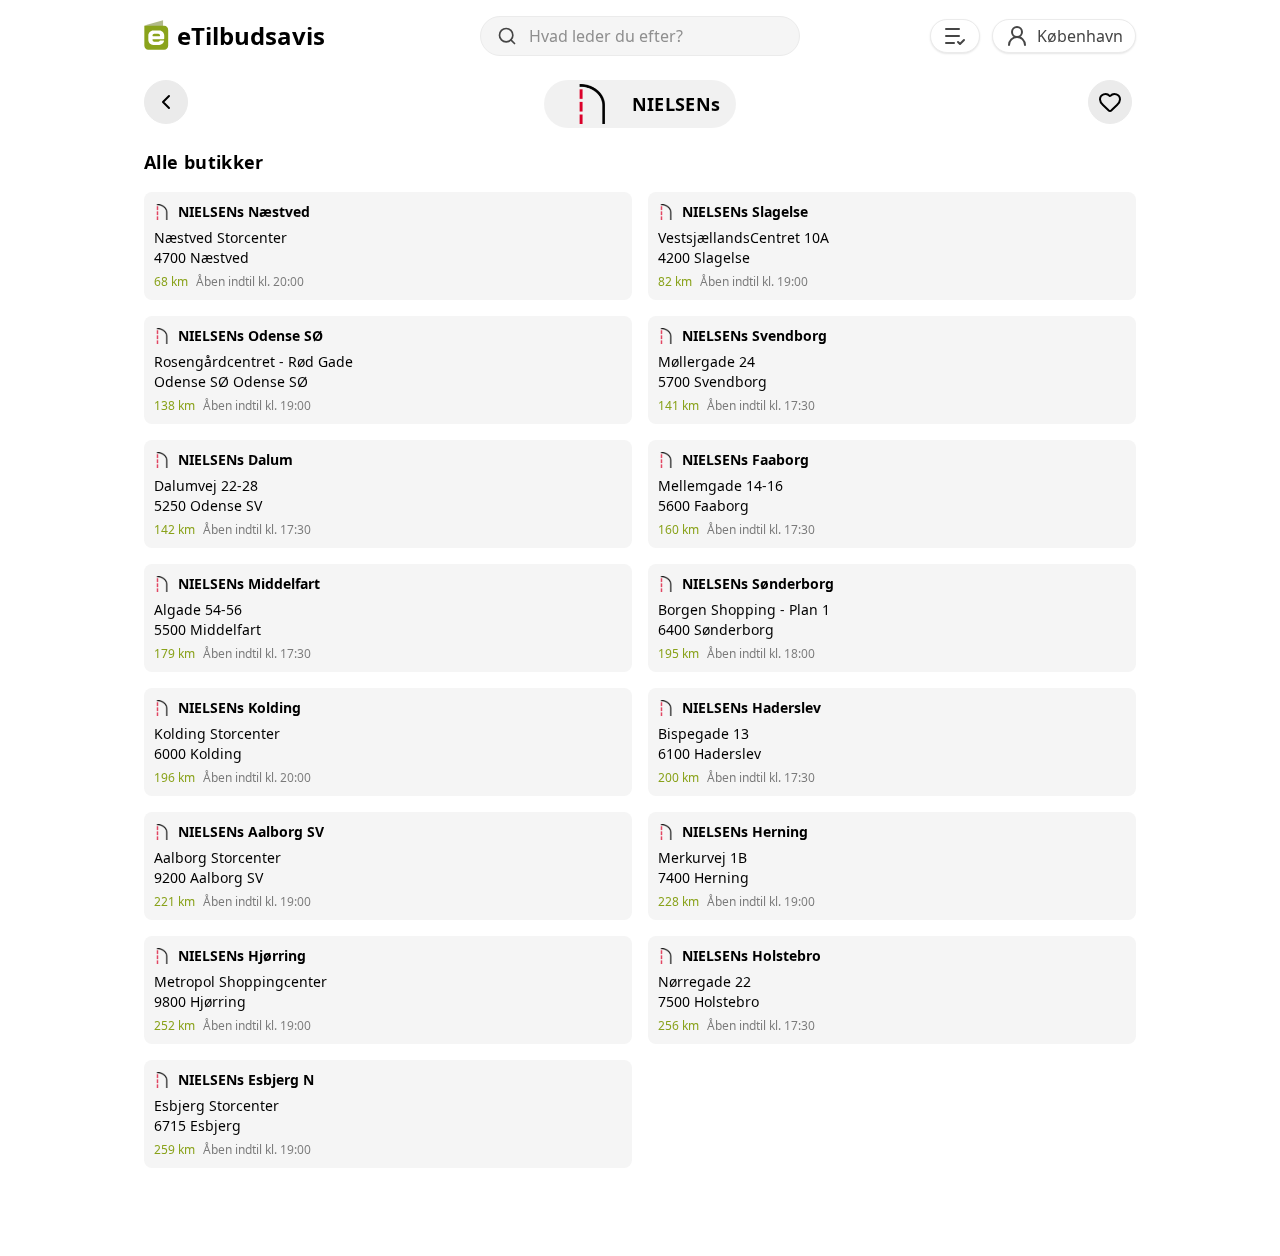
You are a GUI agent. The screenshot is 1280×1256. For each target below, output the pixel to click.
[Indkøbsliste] (955, 36)
